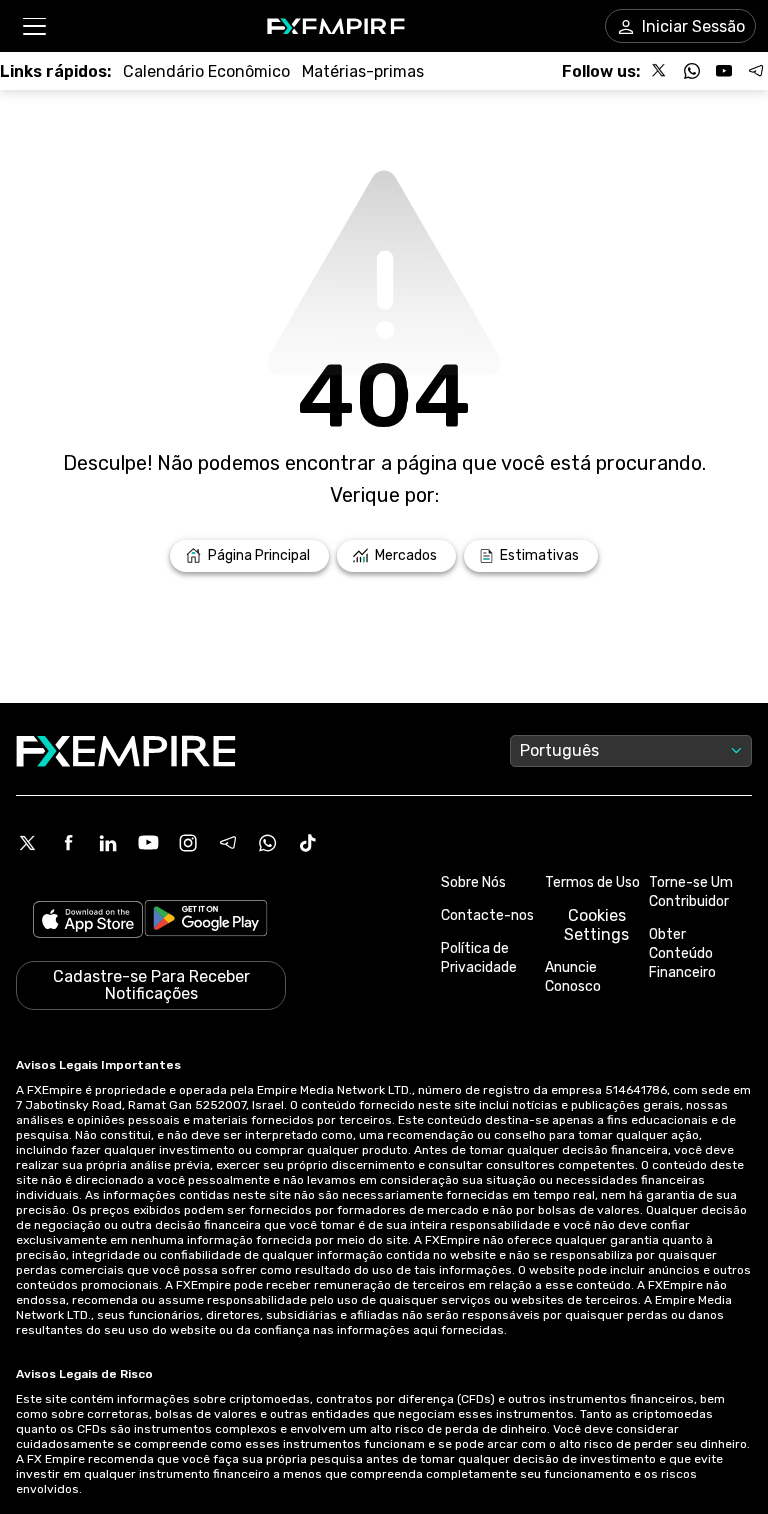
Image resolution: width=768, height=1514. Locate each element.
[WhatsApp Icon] (268, 843)
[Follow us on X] (660, 71)
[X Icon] (28, 843)
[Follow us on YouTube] (724, 71)
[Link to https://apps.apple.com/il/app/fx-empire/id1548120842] (88, 921)
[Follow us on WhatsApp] (692, 71)
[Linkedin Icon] (108, 843)
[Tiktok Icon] (308, 843)
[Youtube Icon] (148, 843)
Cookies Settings (596, 925)
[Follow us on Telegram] (756, 71)
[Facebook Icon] (68, 843)
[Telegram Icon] (228, 843)
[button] (33, 26)
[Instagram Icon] (188, 843)
